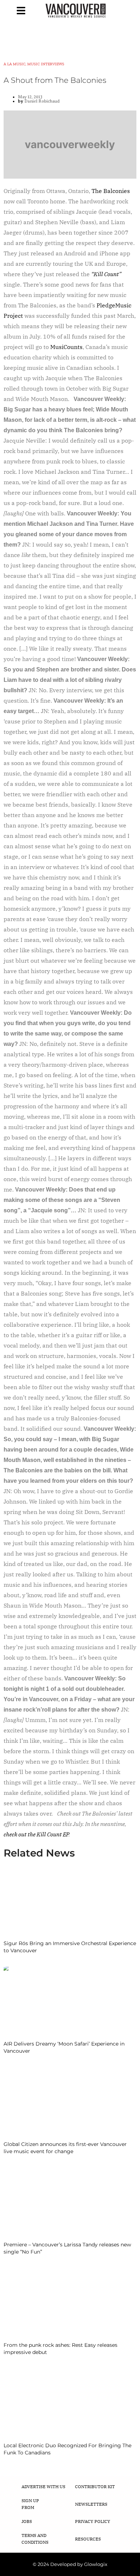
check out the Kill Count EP (36, 1834)
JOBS (27, 2521)
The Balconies (111, 191)
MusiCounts (66, 347)
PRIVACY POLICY (93, 2521)
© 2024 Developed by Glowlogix (70, 2564)
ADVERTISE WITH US (43, 2487)
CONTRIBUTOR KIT (95, 2487)
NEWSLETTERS (91, 2504)
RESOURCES (88, 2539)
